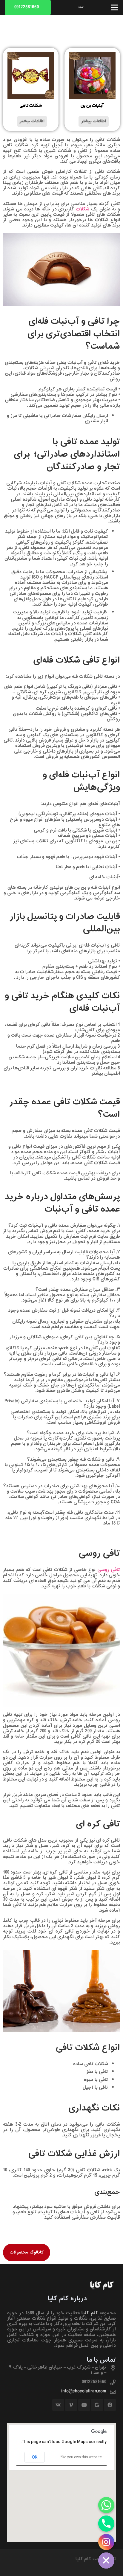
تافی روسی (109, 1570)
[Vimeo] (71, 2405)
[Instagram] (106, 2542)
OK (35, 2457)
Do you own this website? (81, 2457)
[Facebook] (110, 2405)
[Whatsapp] (106, 2505)
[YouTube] (84, 2405)
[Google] (97, 2405)
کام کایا (90, 2313)
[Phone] (106, 2524)
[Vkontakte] (58, 2405)
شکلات (83, 209)
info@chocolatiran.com (84, 2391)
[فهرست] (115, 7)
